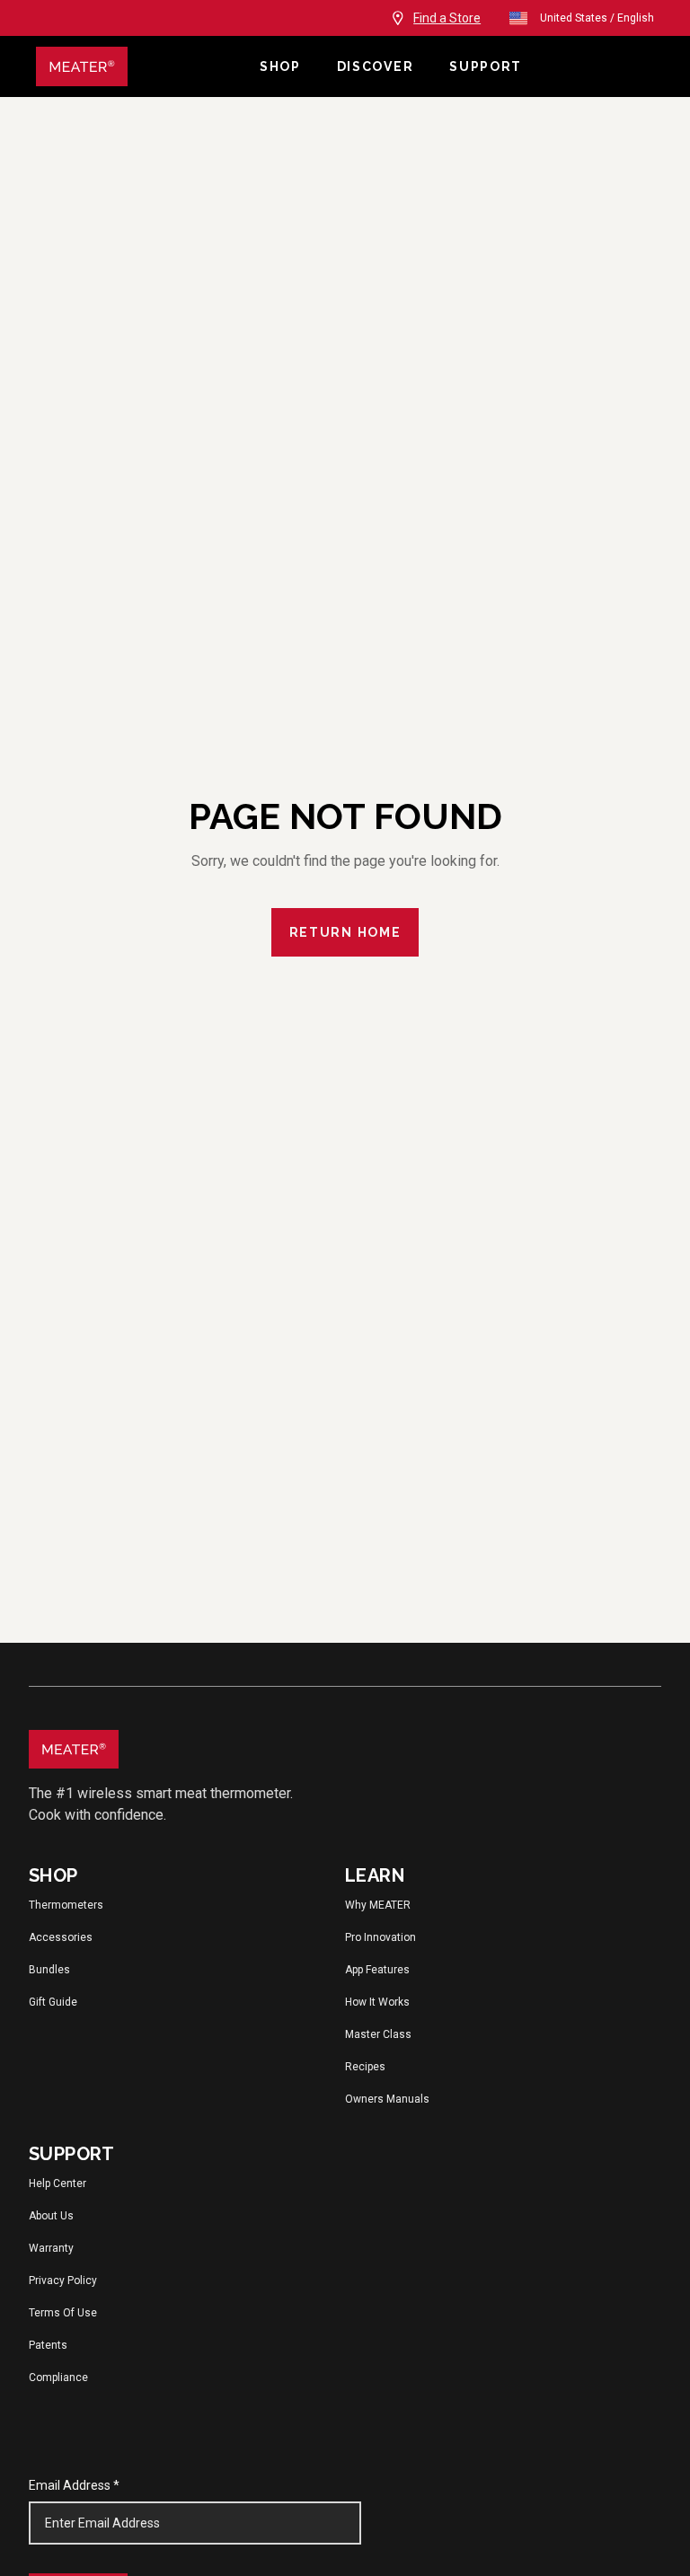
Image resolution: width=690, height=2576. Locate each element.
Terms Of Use (63, 2313)
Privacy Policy (63, 2280)
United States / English (597, 18)
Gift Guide (53, 2002)
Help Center (57, 2183)
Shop (280, 66)
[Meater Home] (82, 66)
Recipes (365, 2067)
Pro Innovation (380, 1937)
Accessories (61, 1937)
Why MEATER (378, 1905)
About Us (51, 2216)
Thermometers (66, 1905)
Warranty (51, 2248)
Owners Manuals (387, 2099)
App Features (377, 1970)
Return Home (345, 932)
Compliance (58, 2378)
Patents (48, 2345)
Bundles (49, 1970)
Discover (375, 66)
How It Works (377, 2002)
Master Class (378, 2034)
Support (486, 66)
